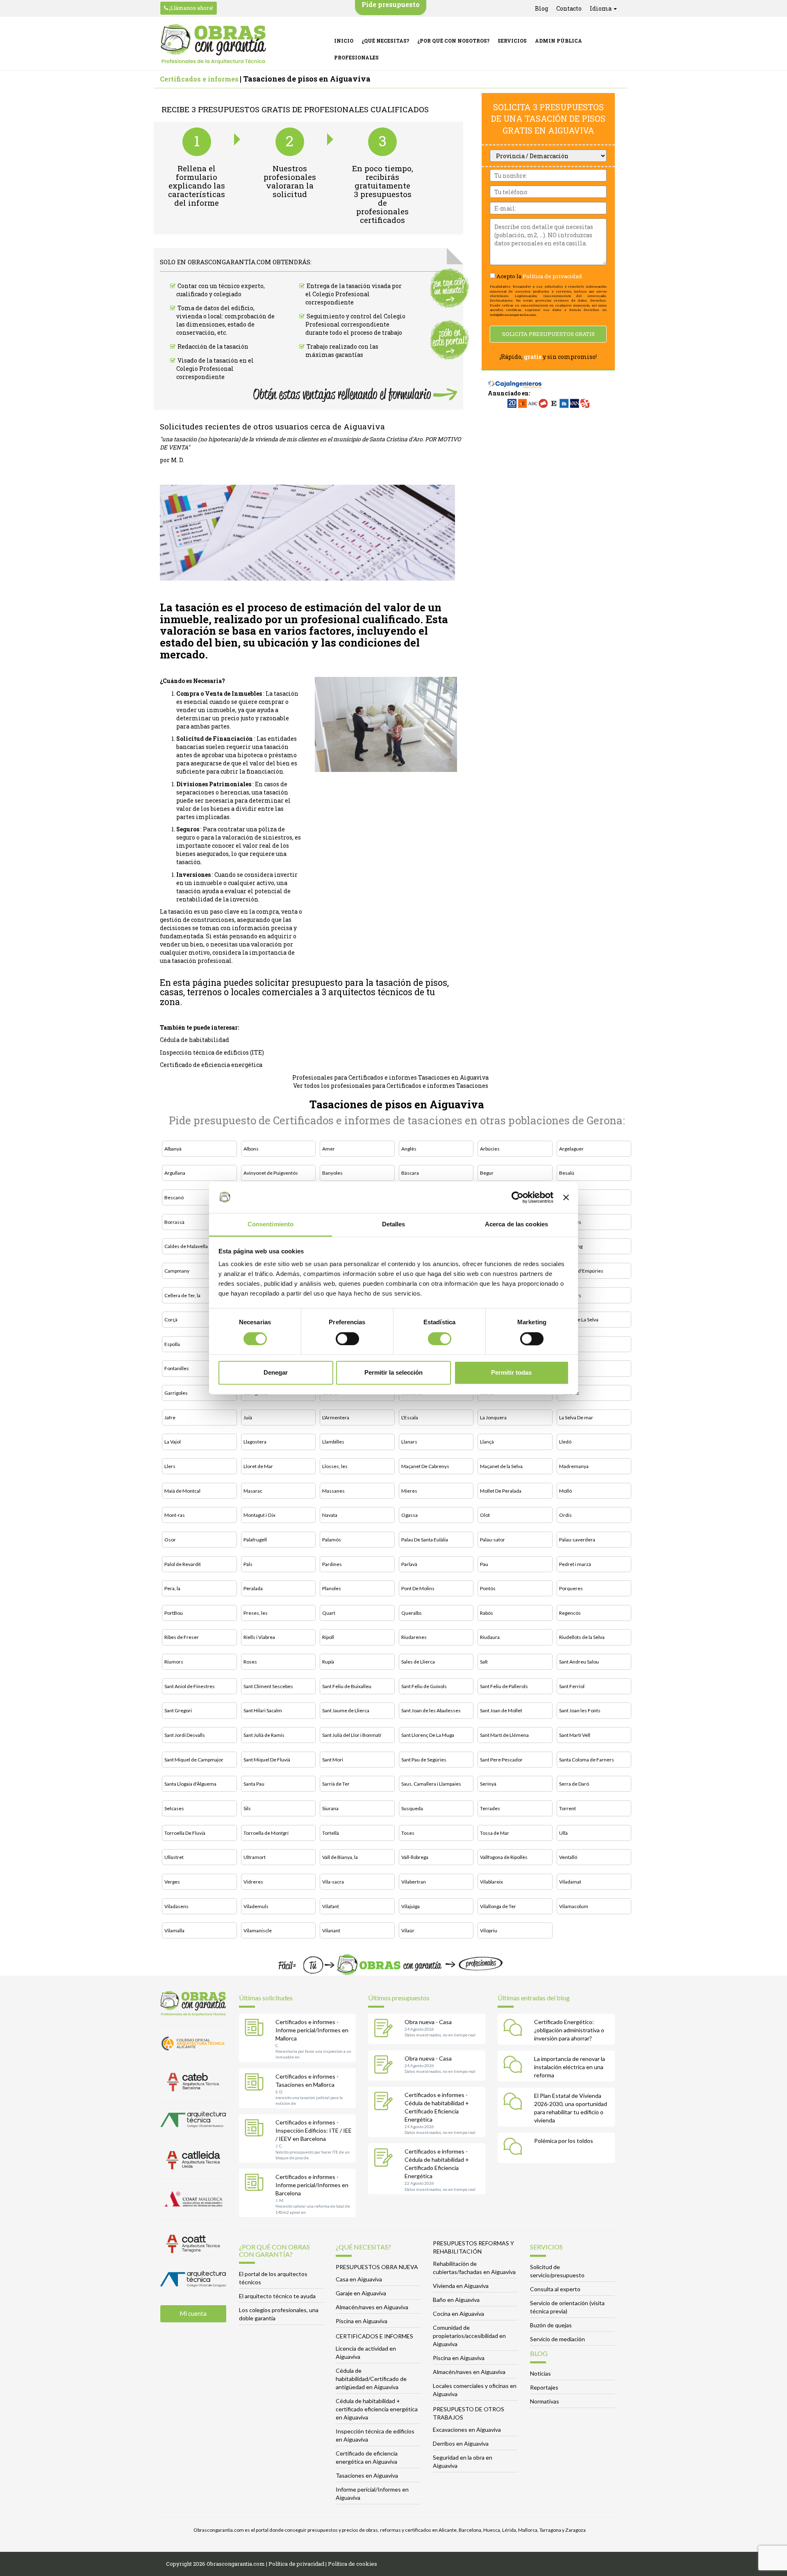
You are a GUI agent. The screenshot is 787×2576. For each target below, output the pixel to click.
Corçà (171, 1320)
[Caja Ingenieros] (515, 380)
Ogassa (409, 1515)
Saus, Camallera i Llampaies (431, 1784)
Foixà (565, 1344)
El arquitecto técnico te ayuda (277, 2296)
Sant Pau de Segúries (424, 1760)
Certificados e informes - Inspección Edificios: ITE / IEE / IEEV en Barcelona (314, 2130)
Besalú (567, 1173)
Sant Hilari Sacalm (263, 1710)
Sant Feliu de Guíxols (424, 1686)
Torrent (568, 1808)
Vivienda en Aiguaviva (461, 2286)
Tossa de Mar (495, 1833)
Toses (408, 1833)
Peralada (253, 1588)
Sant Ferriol (572, 1686)
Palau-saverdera (577, 1540)
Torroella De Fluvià (185, 1833)
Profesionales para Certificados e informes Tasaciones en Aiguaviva (390, 1077)
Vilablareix (491, 1882)
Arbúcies (490, 1149)
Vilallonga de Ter (498, 1906)
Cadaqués (570, 1222)
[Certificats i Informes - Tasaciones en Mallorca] (256, 2083)
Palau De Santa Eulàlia (425, 1540)
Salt (484, 1662)
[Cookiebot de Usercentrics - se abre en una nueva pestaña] (517, 1197)
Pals (248, 1564)
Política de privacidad (552, 276)
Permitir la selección (393, 1373)
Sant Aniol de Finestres (190, 1686)
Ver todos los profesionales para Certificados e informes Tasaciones (391, 1086)
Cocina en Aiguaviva (458, 2314)
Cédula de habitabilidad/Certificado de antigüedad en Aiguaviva (371, 2379)
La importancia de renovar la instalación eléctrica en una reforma (570, 2067)
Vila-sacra (333, 1882)
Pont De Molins (418, 1588)
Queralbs (412, 1613)
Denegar (276, 1373)
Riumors (174, 1662)
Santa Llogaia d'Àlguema (190, 1784)
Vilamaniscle (258, 1930)
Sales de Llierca (418, 1662)
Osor (170, 1540)
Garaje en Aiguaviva (361, 2293)
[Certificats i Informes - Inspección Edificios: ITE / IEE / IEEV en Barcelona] (256, 2129)
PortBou (174, 1613)
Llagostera (255, 1442)
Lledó (565, 1442)
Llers (170, 1466)
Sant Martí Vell (575, 1735)
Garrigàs (569, 1368)
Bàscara (410, 1173)
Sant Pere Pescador (501, 1760)
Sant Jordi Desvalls (185, 1735)
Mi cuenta (193, 2313)
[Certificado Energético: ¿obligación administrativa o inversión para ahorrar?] (515, 2029)
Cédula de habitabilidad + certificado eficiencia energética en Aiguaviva (377, 2409)
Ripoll (328, 1637)
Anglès (409, 1149)
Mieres (409, 1491)
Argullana (175, 1173)
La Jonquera (493, 1417)
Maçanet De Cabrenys (425, 1466)
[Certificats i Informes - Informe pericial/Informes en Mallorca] (256, 2029)
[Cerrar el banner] (566, 1197)
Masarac (253, 1491)
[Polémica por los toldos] (515, 2148)
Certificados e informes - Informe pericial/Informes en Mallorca (312, 2030)
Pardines (332, 1564)
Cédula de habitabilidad (194, 1040)
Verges (172, 1882)
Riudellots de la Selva (582, 1637)
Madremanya (574, 1466)
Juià (248, 1417)
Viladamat (570, 1882)
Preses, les (256, 1613)
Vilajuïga (411, 1906)
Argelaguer (571, 1149)
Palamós (332, 1540)
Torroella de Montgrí (266, 1833)
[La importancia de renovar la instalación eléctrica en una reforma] (515, 2066)
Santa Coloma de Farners (587, 1760)
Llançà (487, 1442)
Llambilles (333, 1442)
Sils (247, 1808)
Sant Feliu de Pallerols (504, 1686)
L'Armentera (336, 1417)
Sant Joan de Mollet (501, 1710)
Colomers (570, 1295)
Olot (485, 1515)
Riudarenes (414, 1637)
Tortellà (331, 1833)
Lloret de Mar (258, 1466)
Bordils (567, 1197)
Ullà (563, 1833)
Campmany (177, 1271)
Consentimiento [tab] (271, 1224)
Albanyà (173, 1149)
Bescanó (174, 1197)
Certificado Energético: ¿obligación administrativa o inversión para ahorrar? (569, 2030)
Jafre (170, 1417)
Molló (565, 1491)
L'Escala (410, 1417)
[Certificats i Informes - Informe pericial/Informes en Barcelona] (256, 2184)
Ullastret (174, 1857)
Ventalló (568, 1857)
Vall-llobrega (415, 1857)
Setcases (174, 1808)
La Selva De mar (576, 1417)
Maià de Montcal (182, 1491)
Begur (487, 1173)
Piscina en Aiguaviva (362, 2321)
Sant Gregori (178, 1710)
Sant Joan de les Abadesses (431, 1710)
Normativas (545, 2401)
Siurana (330, 1808)
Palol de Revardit (183, 1564)
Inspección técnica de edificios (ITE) (212, 1052)
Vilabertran (414, 1882)
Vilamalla (174, 1930)
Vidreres (253, 1882)
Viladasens (176, 1906)
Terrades (490, 1808)
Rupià (328, 1662)
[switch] (347, 1339)
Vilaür (408, 1930)
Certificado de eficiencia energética (211, 1065)
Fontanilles (177, 1368)
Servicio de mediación (557, 2339)
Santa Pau (254, 1784)
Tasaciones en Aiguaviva (367, 2475)
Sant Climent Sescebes (268, 1686)
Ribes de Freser (182, 1637)
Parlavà (409, 1564)
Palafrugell (255, 1540)
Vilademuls (256, 1906)
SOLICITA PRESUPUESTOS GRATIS (548, 334)
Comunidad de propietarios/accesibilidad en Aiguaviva (469, 2336)
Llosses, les (335, 1466)
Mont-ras (175, 1515)
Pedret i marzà (575, 1564)
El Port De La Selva (579, 1320)
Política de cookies (353, 2564)
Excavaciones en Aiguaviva (467, 2430)
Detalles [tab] (394, 1224)
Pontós (488, 1588)
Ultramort (255, 1857)
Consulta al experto (555, 2289)
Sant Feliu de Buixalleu (347, 1686)
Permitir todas (511, 1373)
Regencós (570, 1613)
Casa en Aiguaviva (359, 2279)
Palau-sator (492, 1540)
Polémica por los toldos (564, 2141)
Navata (330, 1515)
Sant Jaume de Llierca (346, 1710)
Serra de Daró (574, 1784)
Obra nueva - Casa (428, 2022)
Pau (484, 1564)
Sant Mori (333, 1760)
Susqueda (412, 1808)
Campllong (571, 1246)
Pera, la (172, 1588)
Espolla (172, 1344)
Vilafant (331, 1906)
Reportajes (544, 2387)
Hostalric (569, 1393)
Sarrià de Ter (336, 1784)
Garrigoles (176, 1393)
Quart (329, 1613)
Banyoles (332, 1173)
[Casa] (385, 2029)
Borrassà (174, 1222)
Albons (251, 1149)
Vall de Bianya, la (340, 1857)
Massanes (333, 1491)
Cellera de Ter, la (182, 1295)
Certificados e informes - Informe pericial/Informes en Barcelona (312, 2185)
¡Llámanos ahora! (191, 8)
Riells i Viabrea (259, 1637)
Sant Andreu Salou (579, 1662)
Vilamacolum (574, 1906)
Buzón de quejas (551, 2325)
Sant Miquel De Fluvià (267, 1760)
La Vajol (173, 1442)
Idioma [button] (601, 8)
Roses (250, 1662)
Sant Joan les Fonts (580, 1710)
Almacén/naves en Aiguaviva (372, 2307)
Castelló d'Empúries (581, 1271)
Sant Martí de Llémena (504, 1735)
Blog (541, 8)
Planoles (332, 1588)
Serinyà (488, 1784)
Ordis (565, 1515)
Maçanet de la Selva (501, 1466)
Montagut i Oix (259, 1515)
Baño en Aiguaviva (456, 2300)
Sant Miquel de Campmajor (194, 1760)
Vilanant (331, 1930)
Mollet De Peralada (501, 1491)
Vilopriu (489, 1930)
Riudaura (490, 1637)
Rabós (487, 1613)
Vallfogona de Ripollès (504, 1857)
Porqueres (571, 1588)
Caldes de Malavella (186, 1246)
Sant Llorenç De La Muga (428, 1735)
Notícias (540, 2373)
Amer (329, 1149)
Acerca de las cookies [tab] (516, 1224)
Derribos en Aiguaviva (461, 2443)
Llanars (409, 1442)
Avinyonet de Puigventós (271, 1173)
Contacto (569, 8)
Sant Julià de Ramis (264, 1735)
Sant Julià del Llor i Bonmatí (352, 1735)
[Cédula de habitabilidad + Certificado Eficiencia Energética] (385, 2102)
